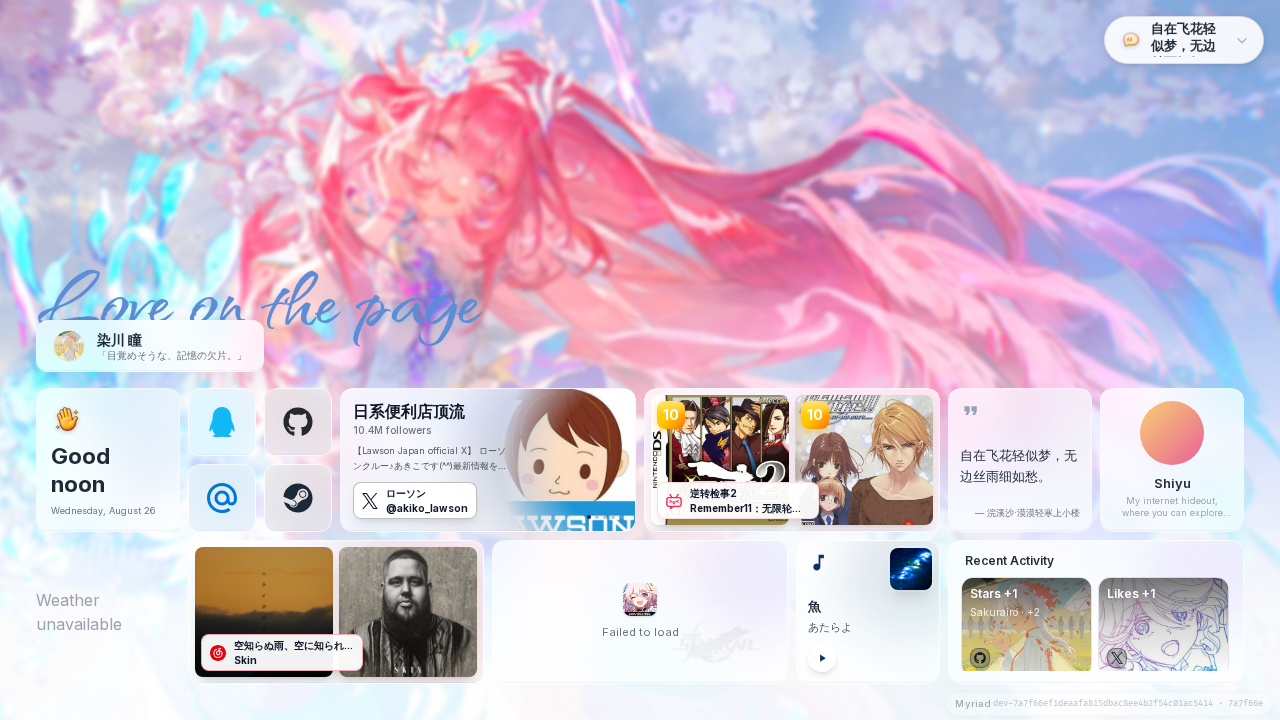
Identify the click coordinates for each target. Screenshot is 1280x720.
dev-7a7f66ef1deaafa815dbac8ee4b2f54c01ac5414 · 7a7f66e (1128, 703)
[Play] (822, 658)
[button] (222, 422)
